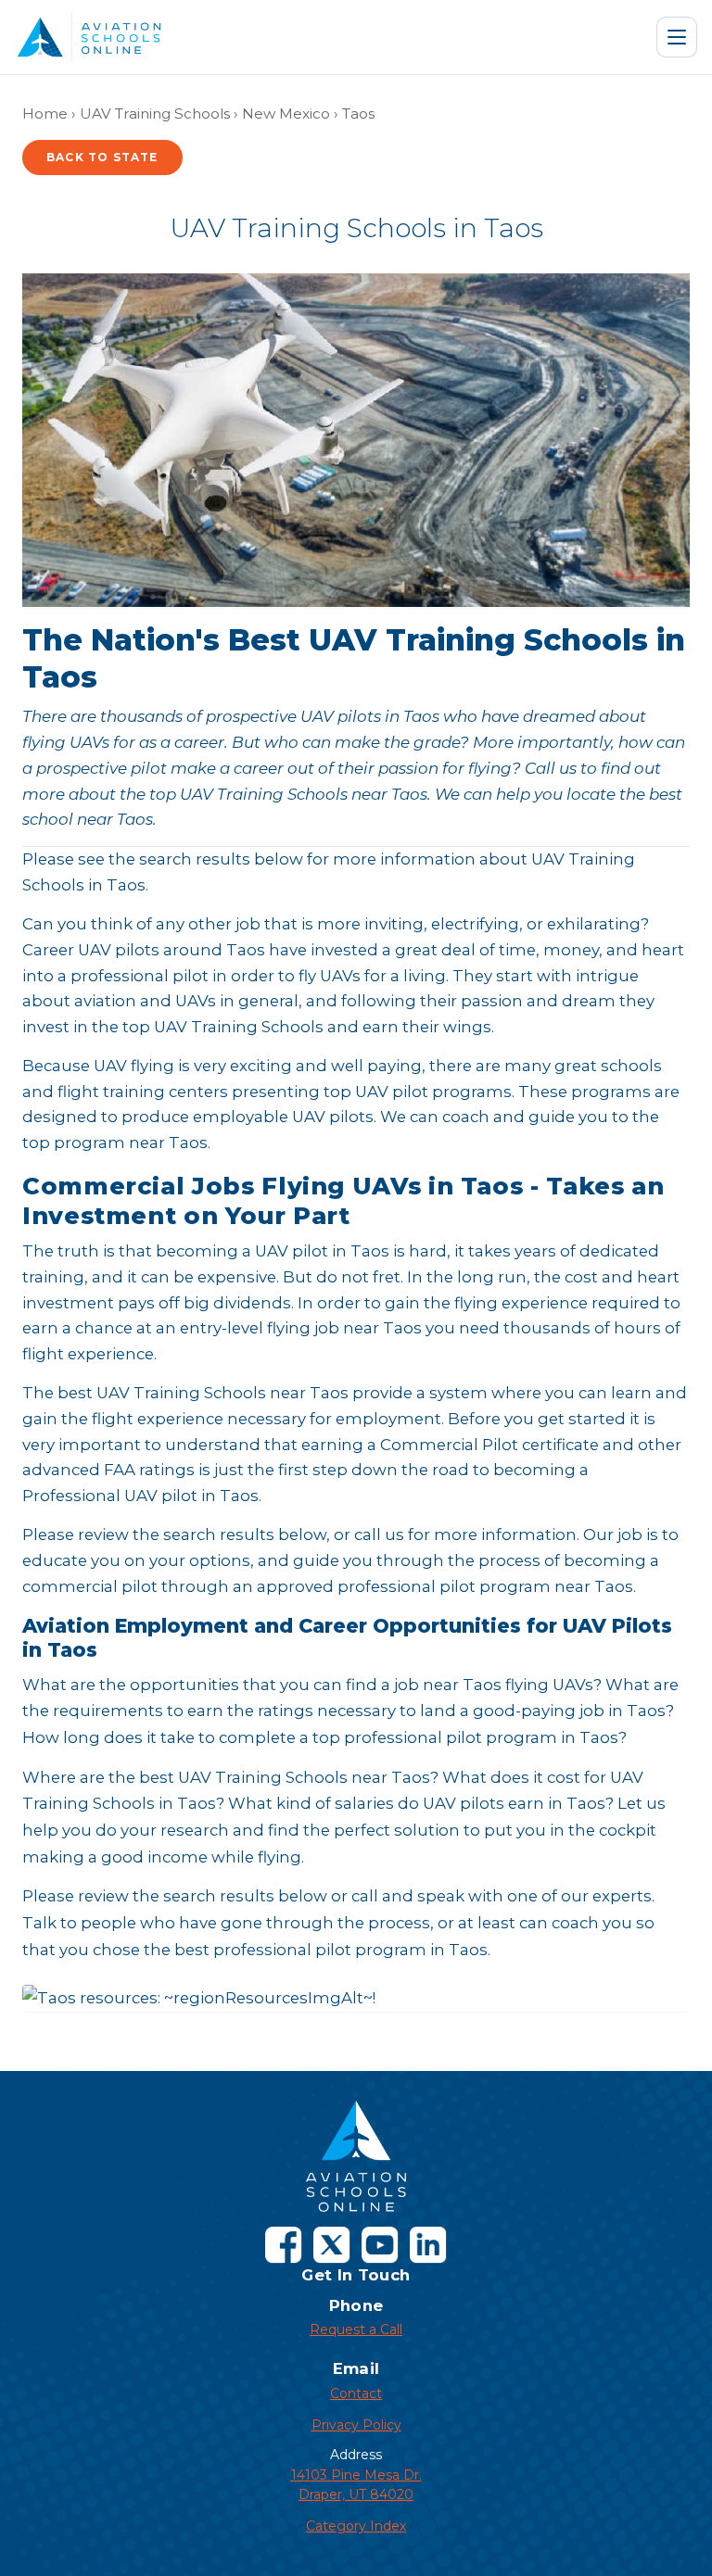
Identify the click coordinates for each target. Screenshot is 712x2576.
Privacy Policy (356, 2425)
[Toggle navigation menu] (677, 37)
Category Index (356, 2526)
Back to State (102, 157)
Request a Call (356, 2330)
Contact (356, 2393)
